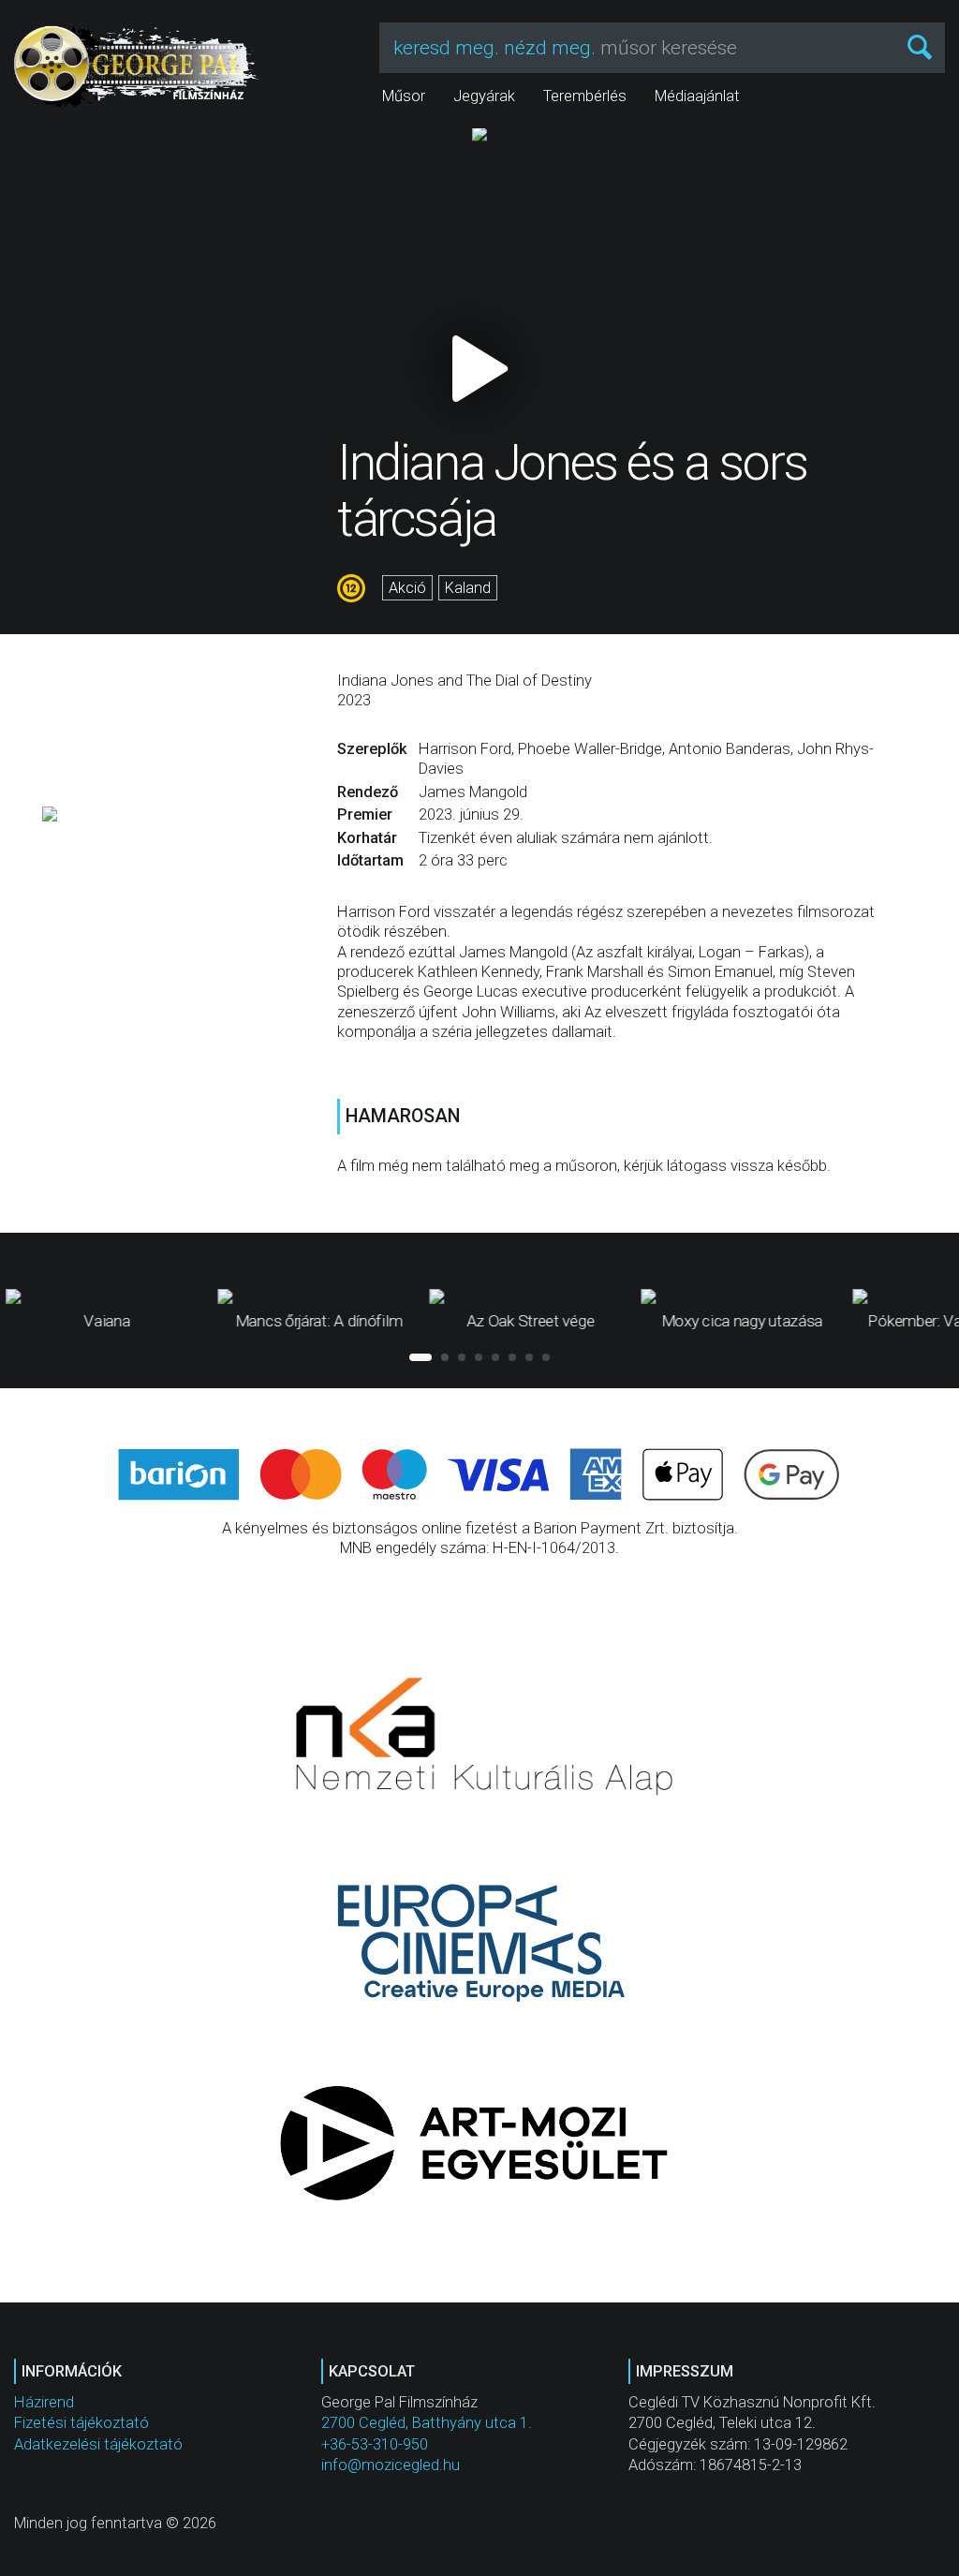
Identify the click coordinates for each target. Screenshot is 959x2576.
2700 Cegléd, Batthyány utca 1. (427, 2423)
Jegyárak (484, 96)
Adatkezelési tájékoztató (98, 2444)
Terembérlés (585, 96)
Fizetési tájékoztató (81, 2423)
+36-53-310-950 (375, 2444)
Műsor (404, 96)
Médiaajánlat (697, 96)
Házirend (44, 2402)
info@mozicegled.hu (391, 2465)
